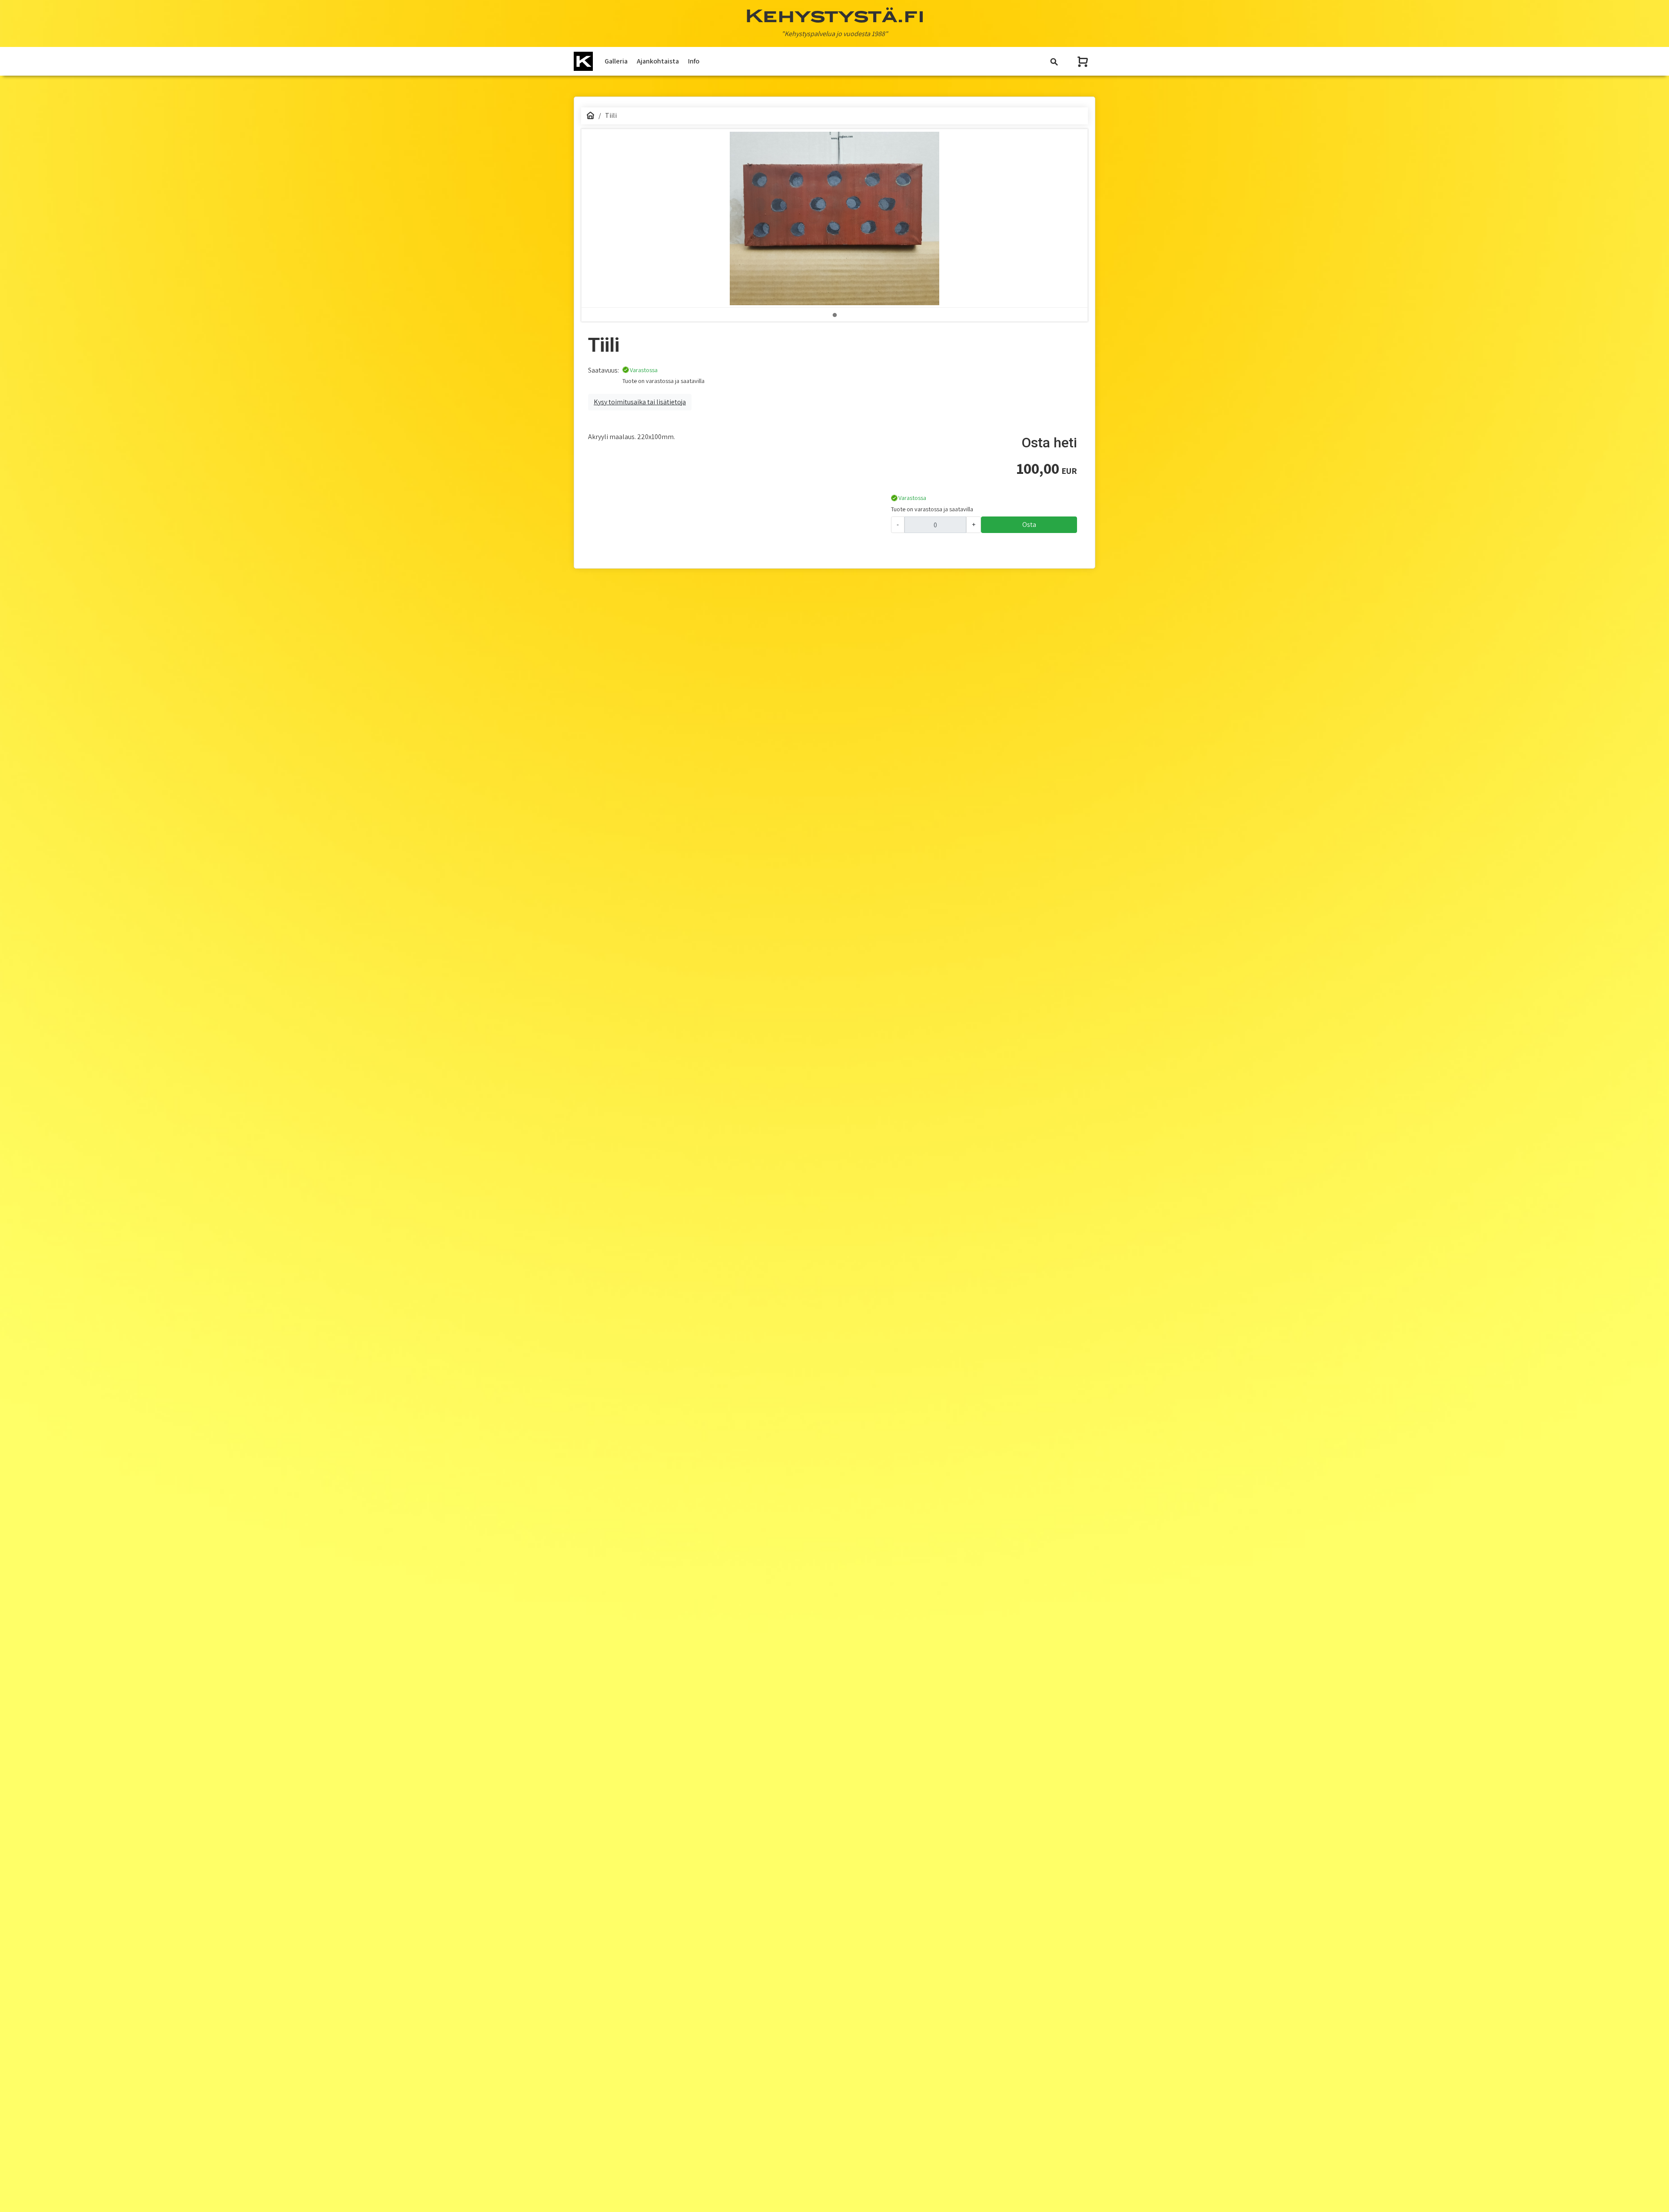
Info (694, 61)
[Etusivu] (591, 115)
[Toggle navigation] (1054, 62)
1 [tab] (834, 315)
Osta (1029, 525)
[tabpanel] (834, 218)
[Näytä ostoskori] (1084, 62)
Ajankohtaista (658, 61)
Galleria (616, 61)
